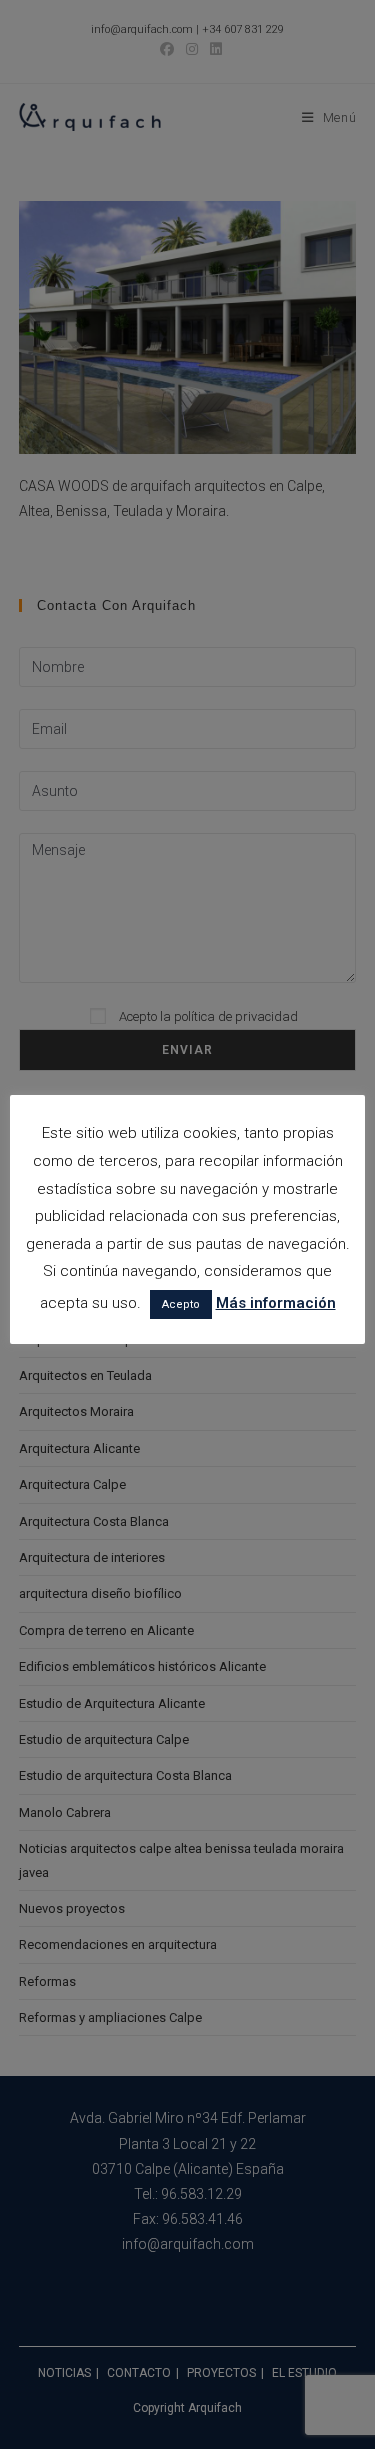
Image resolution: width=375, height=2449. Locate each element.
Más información (276, 1303)
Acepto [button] (181, 1304)
